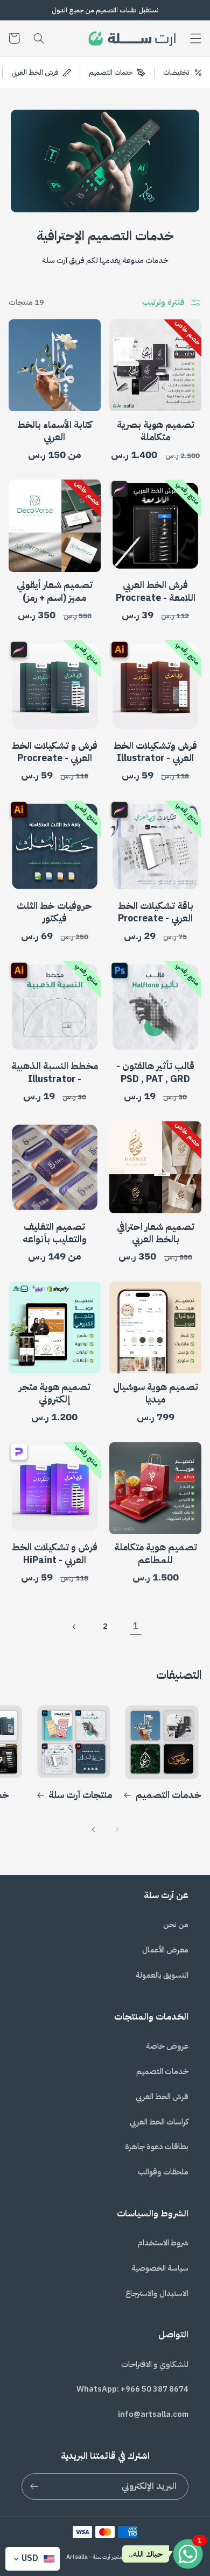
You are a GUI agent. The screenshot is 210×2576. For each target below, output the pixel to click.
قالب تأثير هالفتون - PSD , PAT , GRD (155, 1072)
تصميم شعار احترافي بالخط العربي (156, 1233)
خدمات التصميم (169, 1795)
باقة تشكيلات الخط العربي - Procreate (156, 912)
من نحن (176, 1924)
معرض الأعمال (165, 1950)
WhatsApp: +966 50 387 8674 (132, 2389)
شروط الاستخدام (163, 2243)
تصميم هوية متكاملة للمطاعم (156, 1554)
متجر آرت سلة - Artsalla (94, 2557)
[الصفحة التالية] (74, 1627)
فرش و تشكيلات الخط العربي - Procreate (55, 752)
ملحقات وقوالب (163, 2172)
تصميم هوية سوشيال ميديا (156, 1393)
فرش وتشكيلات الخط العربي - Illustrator (155, 752)
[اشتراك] (34, 2486)
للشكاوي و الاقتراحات (155, 2364)
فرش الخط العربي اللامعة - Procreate (156, 591)
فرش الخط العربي (162, 2096)
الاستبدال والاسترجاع (157, 2293)
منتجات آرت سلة (80, 1795)
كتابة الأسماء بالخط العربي (55, 431)
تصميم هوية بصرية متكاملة (156, 431)
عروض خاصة (167, 2046)
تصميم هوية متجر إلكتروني (55, 1393)
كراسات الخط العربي (159, 2122)
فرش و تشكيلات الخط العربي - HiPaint (55, 1554)
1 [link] (135, 1626)
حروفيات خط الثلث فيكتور (54, 912)
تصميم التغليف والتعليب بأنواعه (55, 1233)
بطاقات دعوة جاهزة (157, 2146)
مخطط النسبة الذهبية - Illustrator (55, 1072)
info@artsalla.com (153, 2414)
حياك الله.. (146, 2554)
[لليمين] (93, 1829)
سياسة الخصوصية (160, 2268)
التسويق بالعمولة (162, 1975)
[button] (196, 38)
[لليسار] (117, 1829)
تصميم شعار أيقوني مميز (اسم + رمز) (55, 591)
